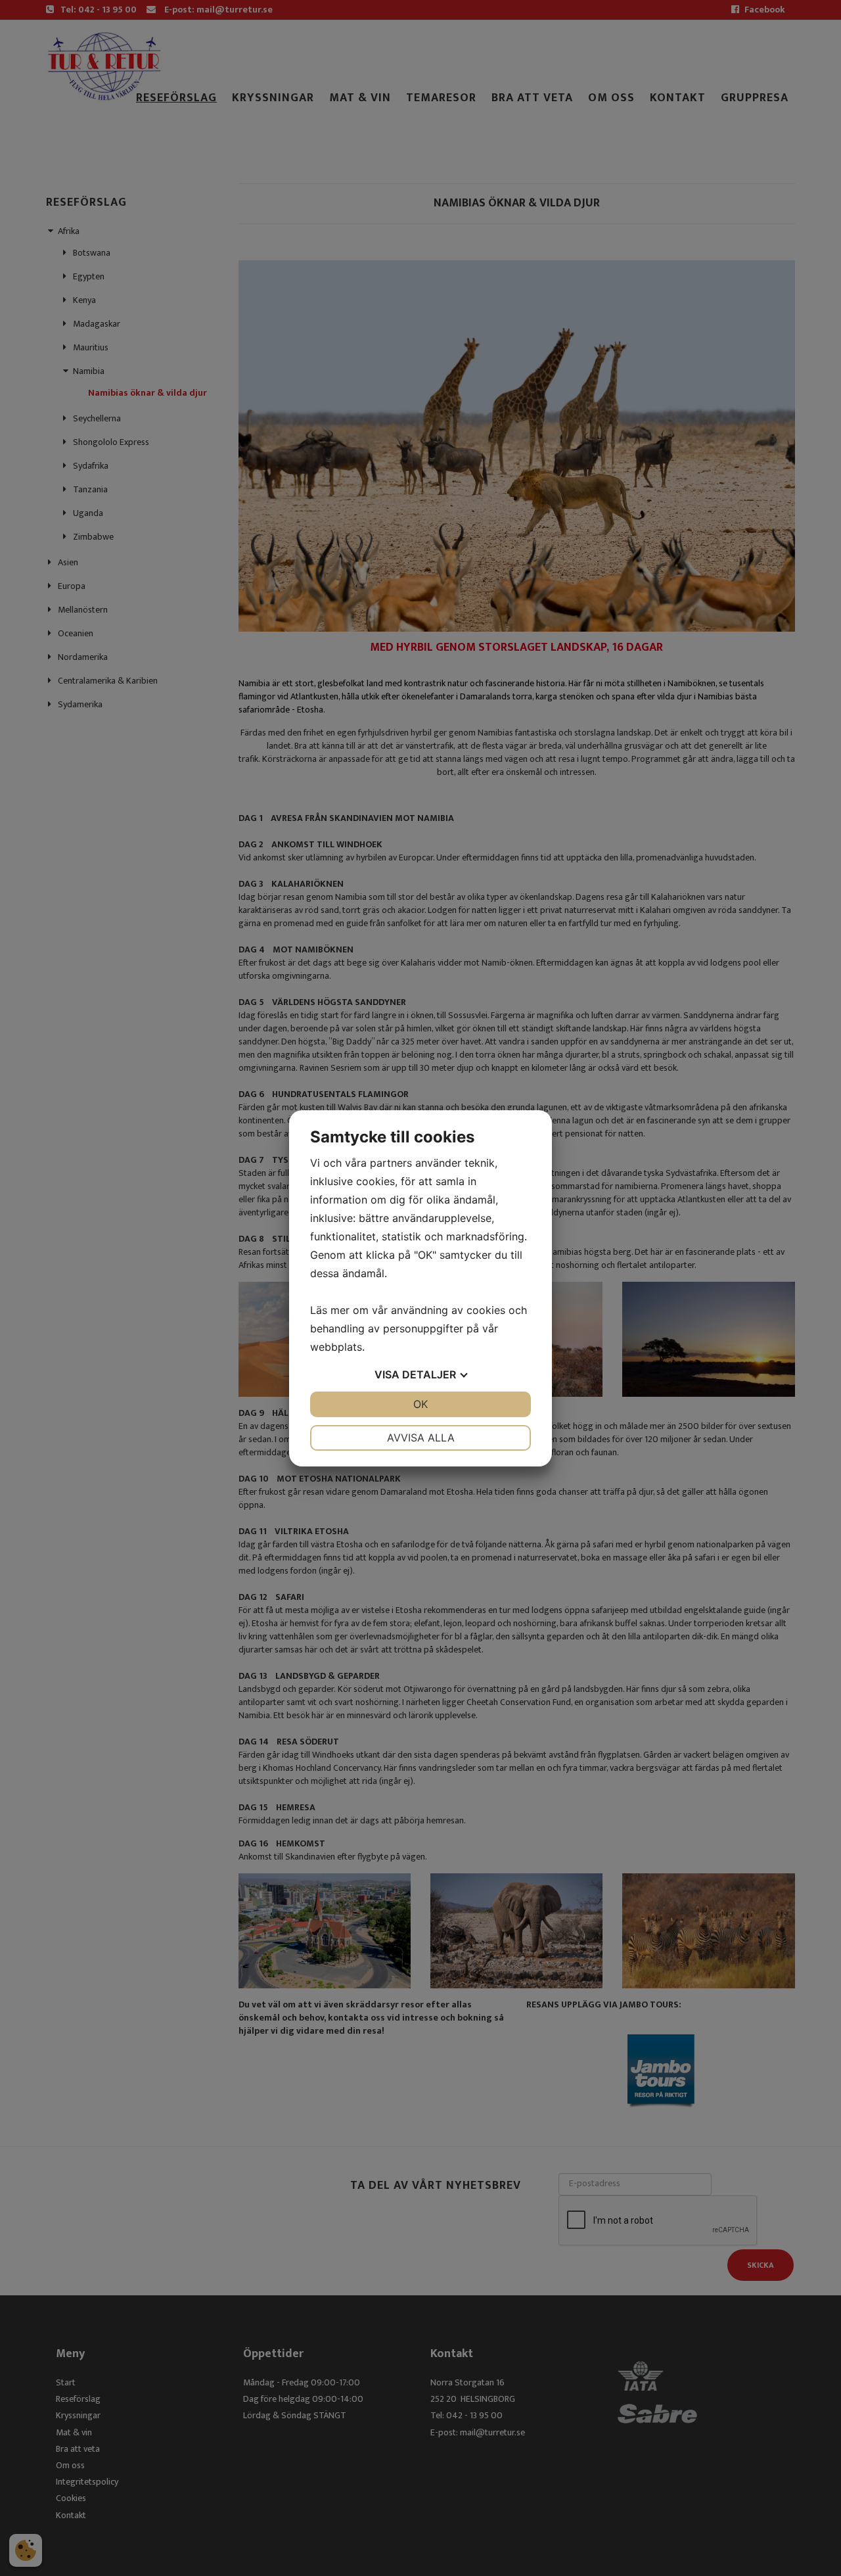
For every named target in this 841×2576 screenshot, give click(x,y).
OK (420, 1404)
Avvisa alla (421, 1438)
